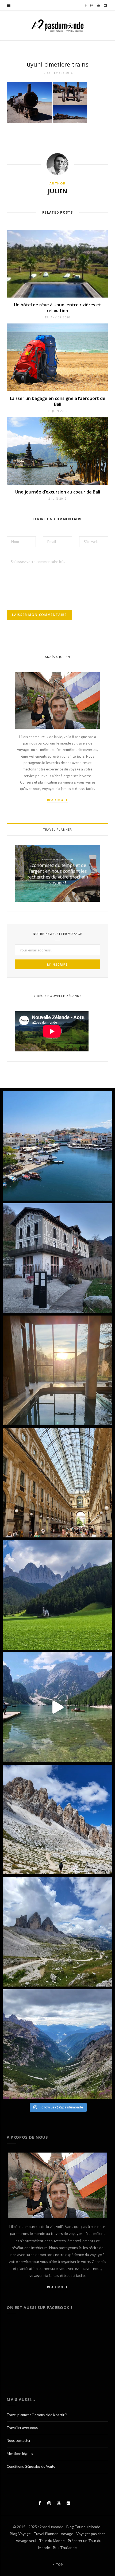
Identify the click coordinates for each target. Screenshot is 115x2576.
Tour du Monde (52, 2541)
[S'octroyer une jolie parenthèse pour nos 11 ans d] (57, 1370)
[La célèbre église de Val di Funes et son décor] (57, 1595)
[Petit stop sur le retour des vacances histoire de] (57, 1483)
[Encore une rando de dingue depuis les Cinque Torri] (57, 1819)
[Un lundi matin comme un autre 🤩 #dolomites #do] (57, 2044)
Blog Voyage (20, 2534)
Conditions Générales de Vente (31, 2466)
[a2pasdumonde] (57, 26)
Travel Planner (46, 2534)
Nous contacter (19, 2440)
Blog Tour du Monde (83, 2527)
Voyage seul (26, 2541)
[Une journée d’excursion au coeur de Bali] (57, 451)
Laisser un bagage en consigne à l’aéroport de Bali (58, 401)
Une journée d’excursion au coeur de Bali (58, 492)
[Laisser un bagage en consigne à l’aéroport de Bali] (57, 357)
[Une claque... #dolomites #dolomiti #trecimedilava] (57, 1932)
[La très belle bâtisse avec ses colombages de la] (57, 1258)
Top (59, 2565)
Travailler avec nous (22, 2428)
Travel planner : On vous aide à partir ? (37, 2415)
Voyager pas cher (91, 2534)
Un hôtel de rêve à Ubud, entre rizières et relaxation (57, 308)
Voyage (67, 2534)
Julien (58, 191)
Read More (58, 800)
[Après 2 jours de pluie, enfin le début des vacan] (57, 1146)
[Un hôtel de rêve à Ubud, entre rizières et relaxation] (57, 263)
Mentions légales (20, 2454)
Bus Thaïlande (65, 2548)
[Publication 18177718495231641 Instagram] (57, 1707)
